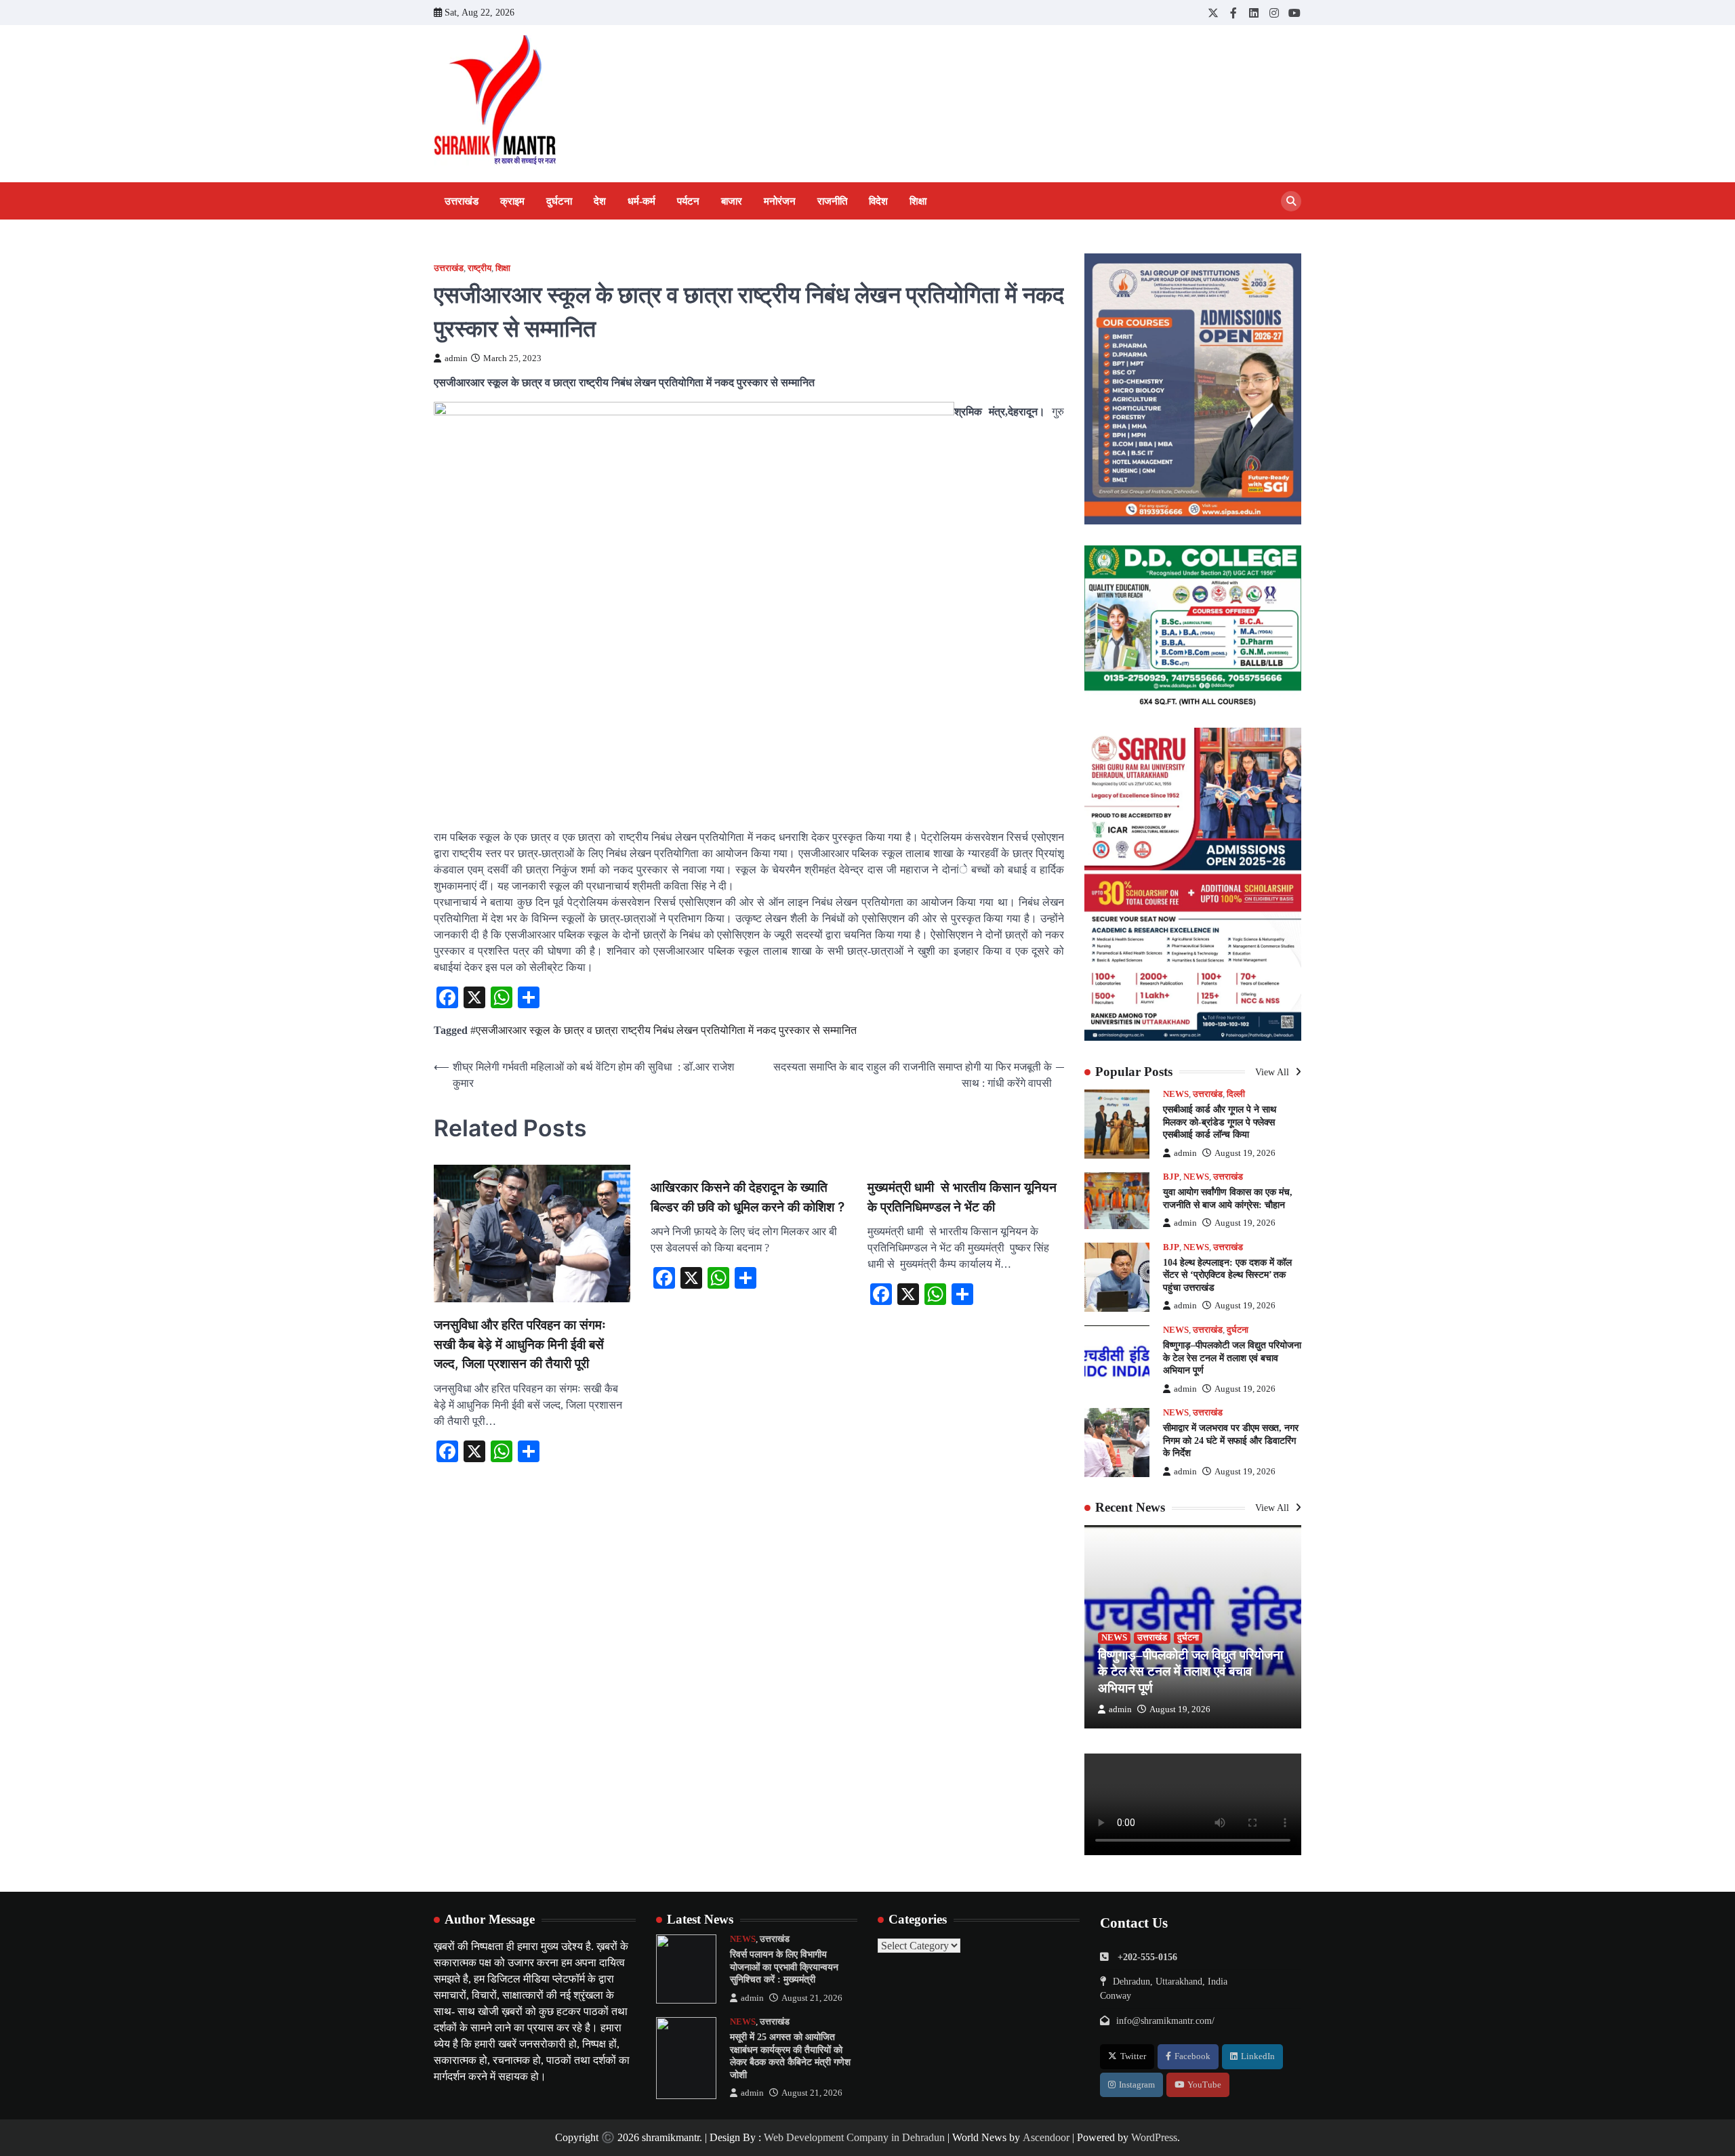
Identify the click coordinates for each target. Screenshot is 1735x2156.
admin (456, 358)
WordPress (1154, 2137)
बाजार (732, 201)
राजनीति (832, 201)
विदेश (878, 201)
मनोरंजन (780, 201)
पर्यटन (688, 201)
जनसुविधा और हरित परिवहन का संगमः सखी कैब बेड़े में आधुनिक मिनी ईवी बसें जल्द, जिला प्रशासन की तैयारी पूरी (520, 1344)
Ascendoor (1046, 2137)
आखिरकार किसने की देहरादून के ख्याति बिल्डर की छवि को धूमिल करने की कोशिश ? (748, 1197)
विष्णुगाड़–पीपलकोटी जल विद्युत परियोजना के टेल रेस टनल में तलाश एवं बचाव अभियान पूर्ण (1232, 1357)
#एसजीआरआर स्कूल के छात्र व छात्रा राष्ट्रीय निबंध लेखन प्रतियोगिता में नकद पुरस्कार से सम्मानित (664, 1030)
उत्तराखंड (462, 201)
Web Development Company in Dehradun (854, 2137)
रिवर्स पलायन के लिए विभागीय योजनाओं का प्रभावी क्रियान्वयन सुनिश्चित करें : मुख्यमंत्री (784, 1967)
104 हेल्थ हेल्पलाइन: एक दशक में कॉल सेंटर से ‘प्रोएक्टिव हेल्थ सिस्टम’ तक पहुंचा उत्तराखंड (1227, 1275)
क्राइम (512, 201)
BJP (1171, 1177)
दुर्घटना (559, 201)
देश (600, 201)
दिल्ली (1236, 1094)
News (1176, 1094)
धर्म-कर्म (641, 201)
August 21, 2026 (812, 1998)
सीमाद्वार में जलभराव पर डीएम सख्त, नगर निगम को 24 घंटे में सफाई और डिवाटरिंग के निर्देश (1231, 1440)
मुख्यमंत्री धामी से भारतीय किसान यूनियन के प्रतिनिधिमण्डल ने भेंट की (962, 1197)
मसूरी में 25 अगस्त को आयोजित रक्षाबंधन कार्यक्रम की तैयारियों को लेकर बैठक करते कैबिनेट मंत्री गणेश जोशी (790, 2056)
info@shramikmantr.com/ (1165, 2020)
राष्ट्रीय (479, 268)
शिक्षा (918, 201)
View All (1273, 1072)
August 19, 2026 (1245, 1153)
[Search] (1291, 201)
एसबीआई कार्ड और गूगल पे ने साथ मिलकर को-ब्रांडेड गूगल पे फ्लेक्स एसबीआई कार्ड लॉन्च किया (1220, 1122)
